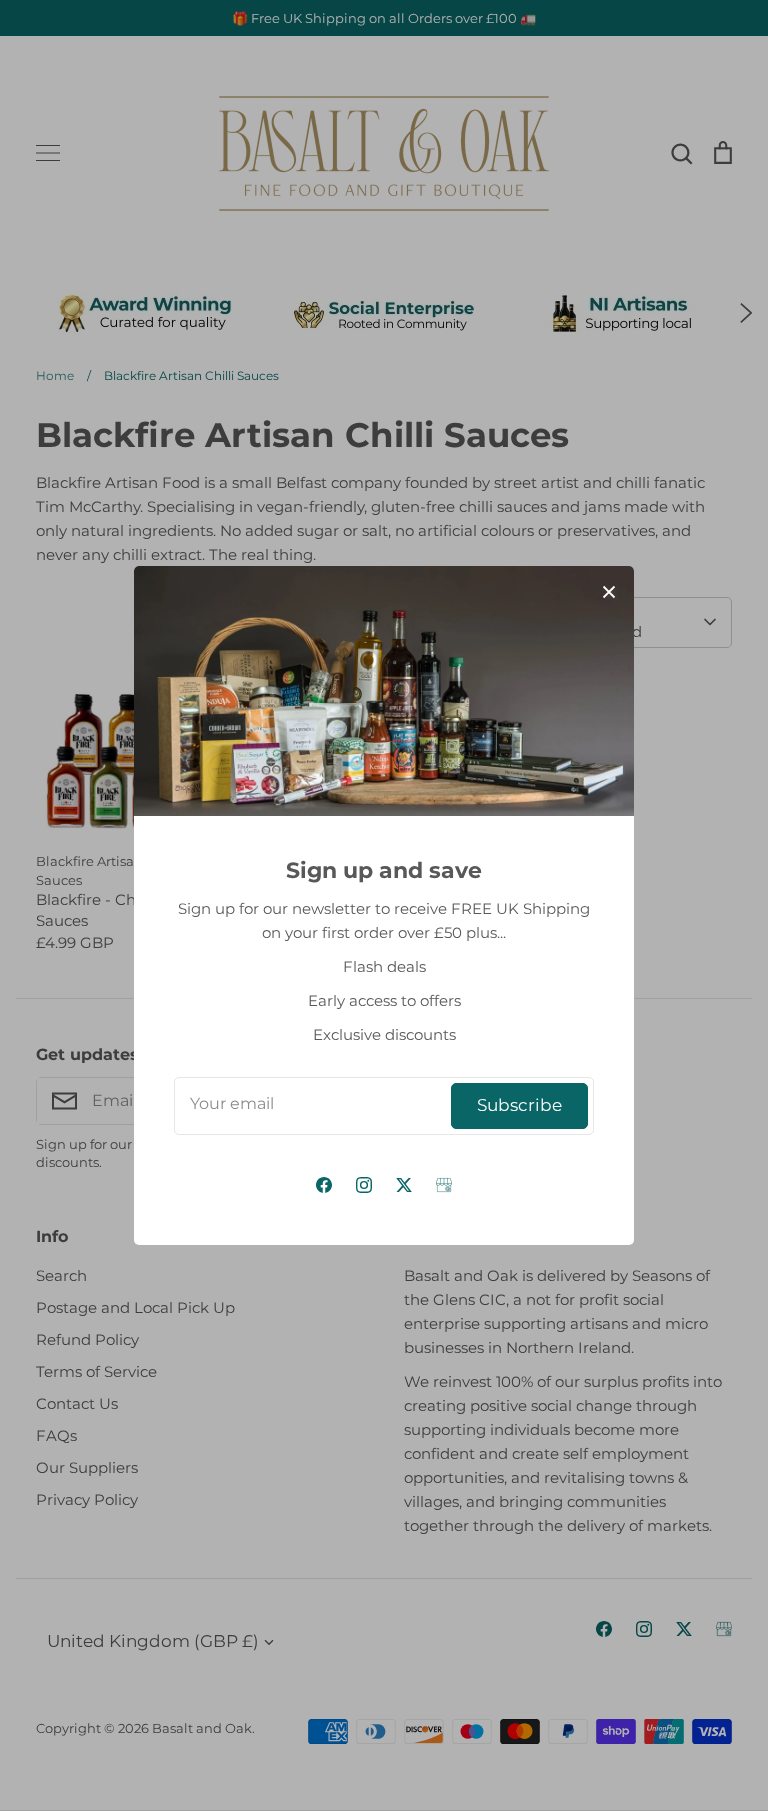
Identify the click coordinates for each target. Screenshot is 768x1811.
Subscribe (519, 1105)
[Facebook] (324, 1185)
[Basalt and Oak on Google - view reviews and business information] (444, 1185)
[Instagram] (364, 1185)
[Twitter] (404, 1185)
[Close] (609, 591)
